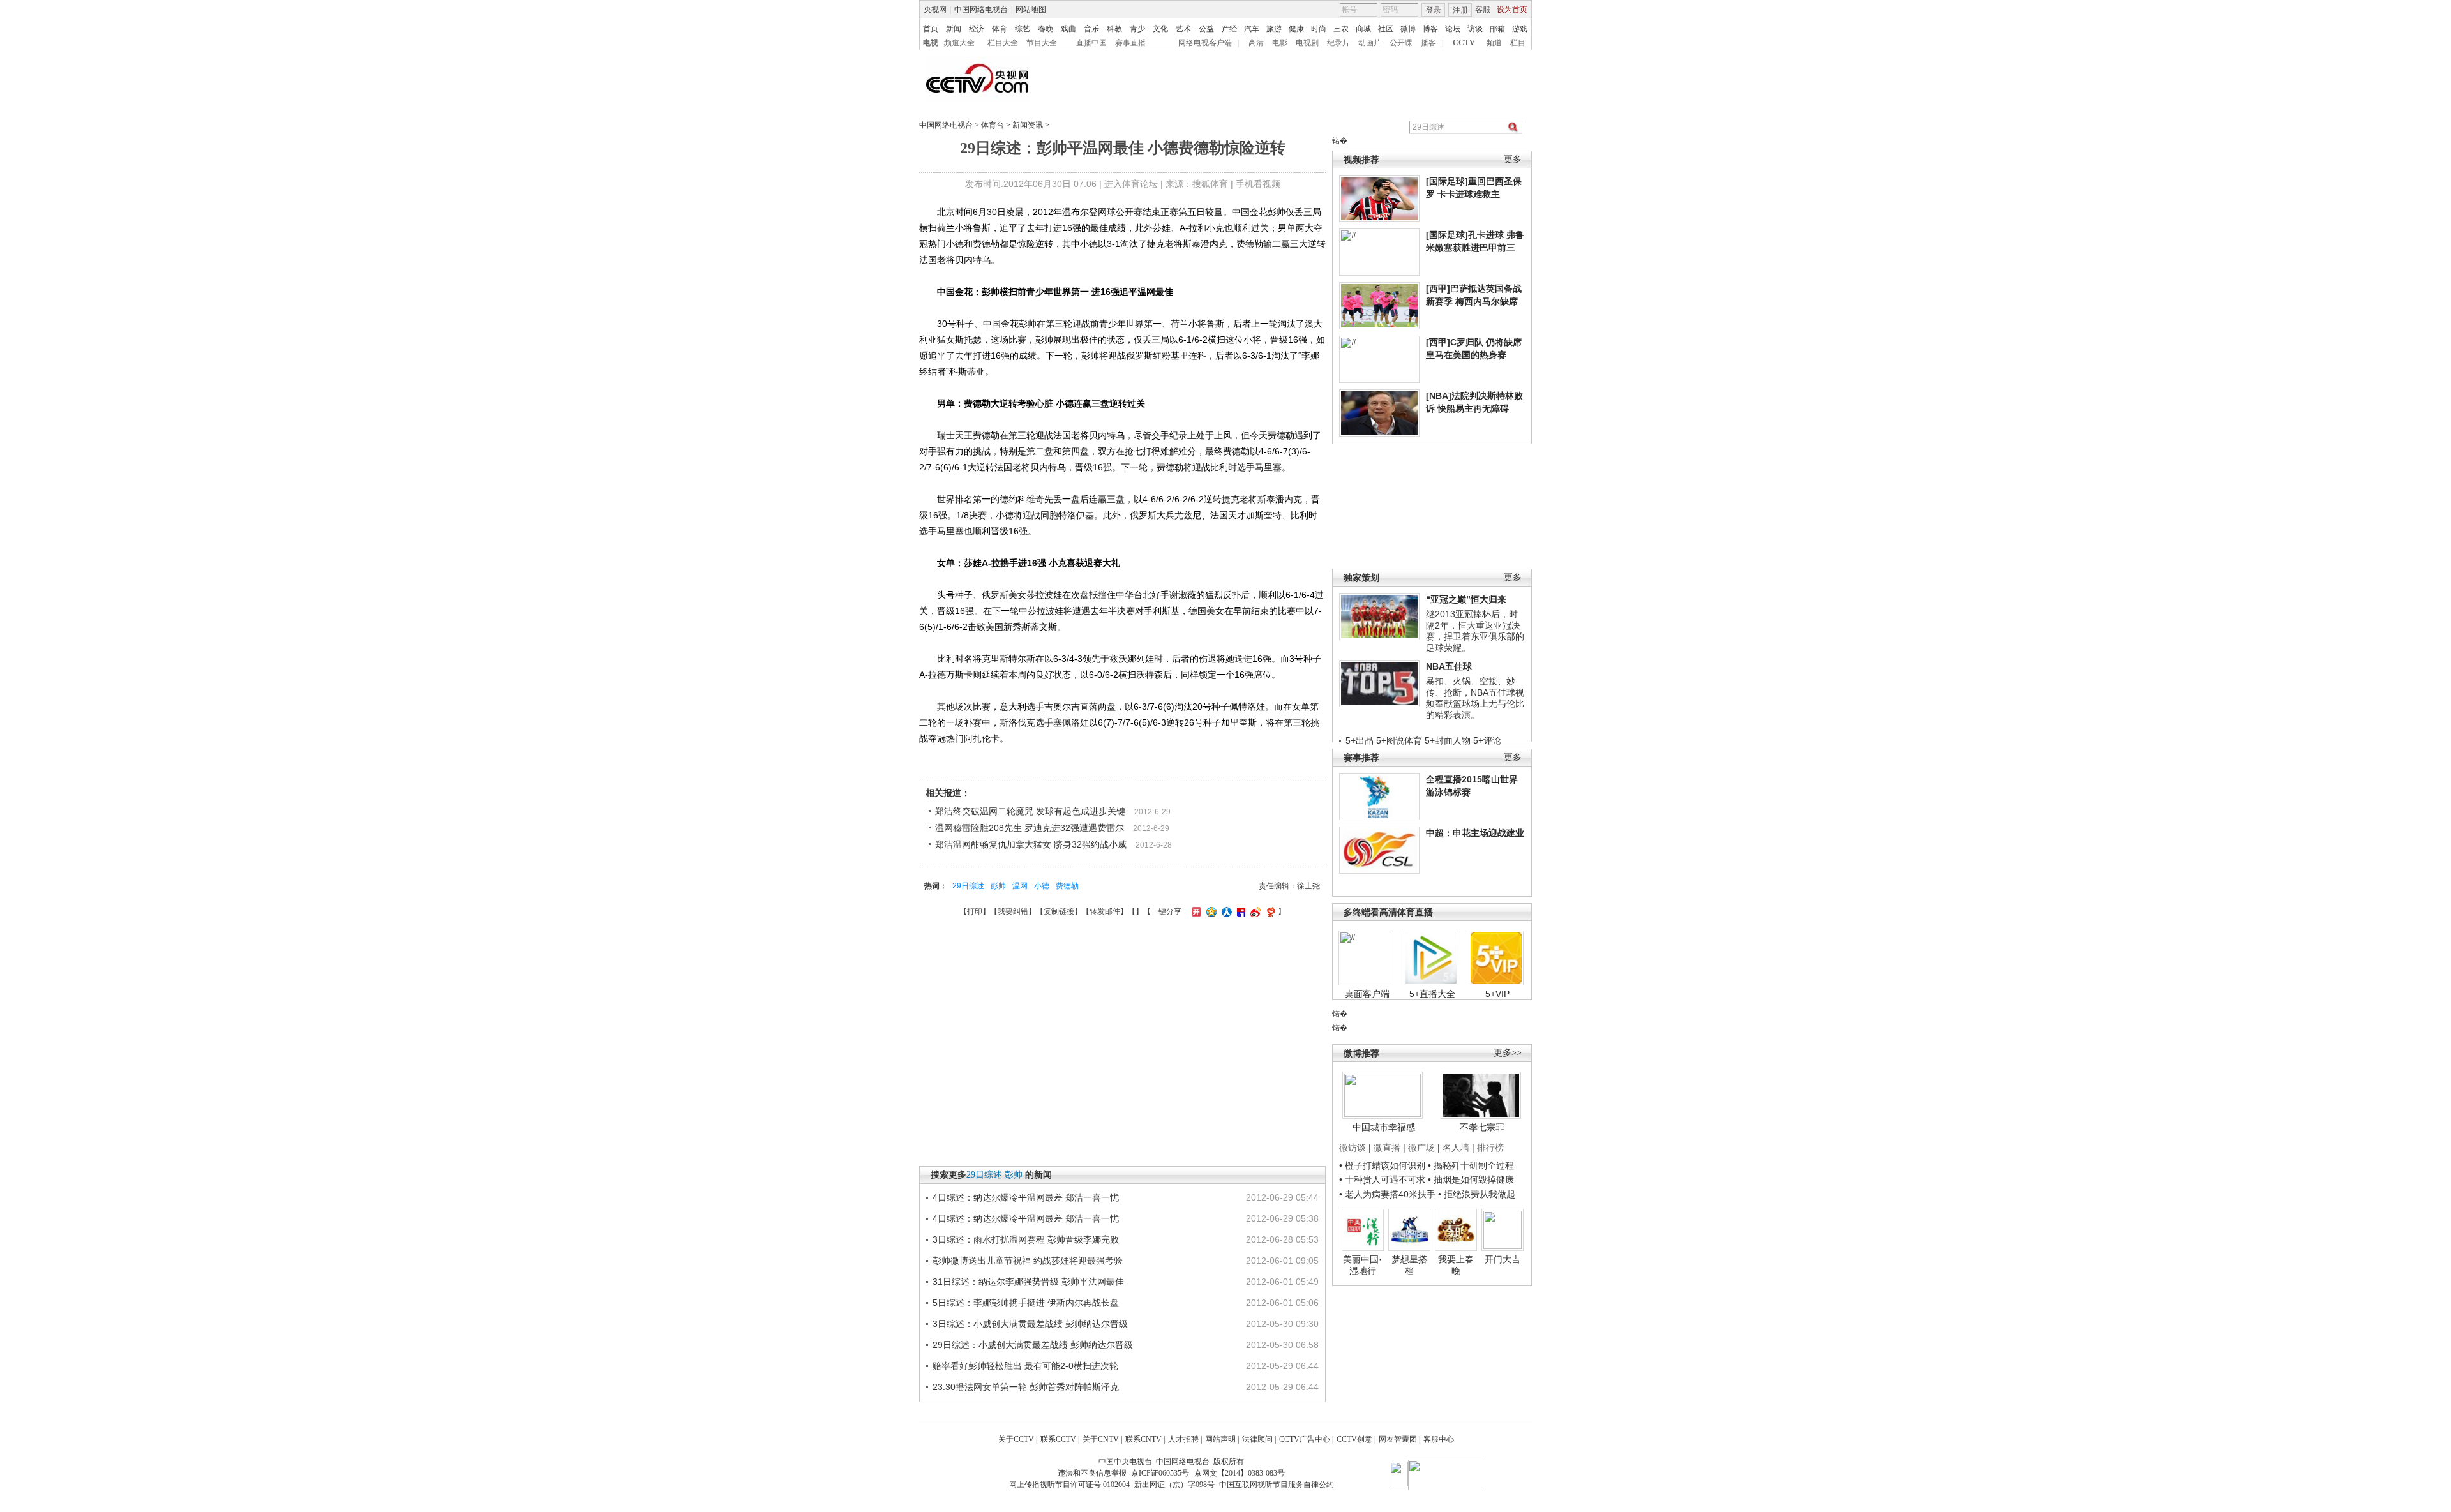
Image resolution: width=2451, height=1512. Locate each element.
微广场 (1421, 1148)
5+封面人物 (1448, 740)
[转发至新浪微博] (1254, 911)
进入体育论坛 (1131, 184)
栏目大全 (1003, 43)
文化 (1160, 29)
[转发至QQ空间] (1210, 911)
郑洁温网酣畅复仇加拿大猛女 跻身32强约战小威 (1031, 844)
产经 (1229, 29)
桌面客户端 (1367, 994)
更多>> (1508, 1053)
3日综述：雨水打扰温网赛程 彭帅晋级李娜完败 (1026, 1239)
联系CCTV (1058, 1439)
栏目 (1518, 43)
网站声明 (1220, 1439)
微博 (1408, 29)
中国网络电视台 (981, 10)
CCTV (1464, 43)
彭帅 (998, 886)
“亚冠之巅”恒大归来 (1466, 599)
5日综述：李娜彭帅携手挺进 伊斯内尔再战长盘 (1026, 1303)
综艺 (1023, 29)
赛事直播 (1130, 43)
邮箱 (1497, 29)
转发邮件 (1105, 911)
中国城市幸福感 (1384, 1127)
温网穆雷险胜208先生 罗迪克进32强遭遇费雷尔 (1030, 828)
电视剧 (1307, 43)
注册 (1460, 10)
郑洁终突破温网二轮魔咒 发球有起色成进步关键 (1030, 811)
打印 (975, 911)
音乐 (1091, 29)
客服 (1483, 10)
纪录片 (1338, 43)
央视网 (935, 10)
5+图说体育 (1399, 740)
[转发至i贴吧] (1240, 911)
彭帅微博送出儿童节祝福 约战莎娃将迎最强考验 (1028, 1261)
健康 (1296, 29)
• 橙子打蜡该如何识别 (1382, 1165)
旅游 (1274, 29)
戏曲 (1068, 29)
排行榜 (1490, 1148)
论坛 (1453, 29)
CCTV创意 (1354, 1439)
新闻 (954, 29)
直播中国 (1091, 43)
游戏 (1520, 29)
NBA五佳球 (1449, 666)
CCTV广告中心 (1305, 1439)
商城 (1363, 29)
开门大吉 (1503, 1259)
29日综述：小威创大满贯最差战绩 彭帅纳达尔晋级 (1033, 1345)
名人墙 (1456, 1148)
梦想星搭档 (1409, 1265)
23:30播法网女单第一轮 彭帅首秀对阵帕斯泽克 (1026, 1387)
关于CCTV (1016, 1439)
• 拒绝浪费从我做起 (1477, 1194)
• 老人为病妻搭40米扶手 (1387, 1194)
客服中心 (1439, 1439)
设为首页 (1512, 10)
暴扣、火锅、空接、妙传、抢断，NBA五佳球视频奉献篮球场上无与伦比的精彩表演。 (1475, 698)
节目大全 (1042, 43)
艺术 (1183, 29)
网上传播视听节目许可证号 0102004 (1069, 1485)
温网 (1020, 886)
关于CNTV (1101, 1439)
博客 (1430, 29)
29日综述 (968, 886)
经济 (977, 29)
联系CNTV (1143, 1439)
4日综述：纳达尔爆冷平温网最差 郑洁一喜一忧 (1026, 1197)
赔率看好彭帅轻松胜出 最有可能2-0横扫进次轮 (1025, 1366)
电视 (931, 43)
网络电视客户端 (1205, 43)
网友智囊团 (1398, 1439)
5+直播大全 (1432, 994)
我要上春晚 (1456, 1265)
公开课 (1401, 43)
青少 (1137, 29)
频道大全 (959, 43)
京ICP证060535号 (1160, 1473)
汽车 (1252, 29)
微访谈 (1353, 1148)
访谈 (1475, 29)
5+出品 (1360, 740)
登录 (1434, 10)
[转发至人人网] (1225, 911)
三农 (1341, 29)
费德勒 (1067, 886)
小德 (1042, 886)
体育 (1000, 29)
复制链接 (1059, 911)
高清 (1256, 43)
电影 (1280, 43)
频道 (1494, 43)
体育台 (993, 125)
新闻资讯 (1028, 125)
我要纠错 (1013, 911)
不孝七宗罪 (1482, 1127)
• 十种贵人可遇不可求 (1383, 1179)
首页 (931, 29)
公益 (1206, 29)
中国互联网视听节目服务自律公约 (1277, 1485)
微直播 (1387, 1148)
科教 (1114, 29)
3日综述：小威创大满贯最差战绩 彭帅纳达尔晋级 (1030, 1324)
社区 (1386, 29)
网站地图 (1031, 10)
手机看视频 (1258, 184)
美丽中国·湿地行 (1362, 1265)
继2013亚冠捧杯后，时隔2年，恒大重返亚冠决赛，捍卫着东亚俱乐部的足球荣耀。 (1475, 631)
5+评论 (1487, 740)
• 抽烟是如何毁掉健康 (1471, 1179)
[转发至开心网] (1195, 911)
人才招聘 (1183, 1439)
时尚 (1319, 29)
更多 (1513, 159)
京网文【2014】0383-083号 (1240, 1473)
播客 (1428, 43)
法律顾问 (1257, 1439)
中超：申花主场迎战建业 (1475, 833)
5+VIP (1497, 994)
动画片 (1370, 43)
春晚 (1046, 29)
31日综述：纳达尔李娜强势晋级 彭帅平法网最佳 (1028, 1282)
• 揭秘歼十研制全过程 (1471, 1165)
